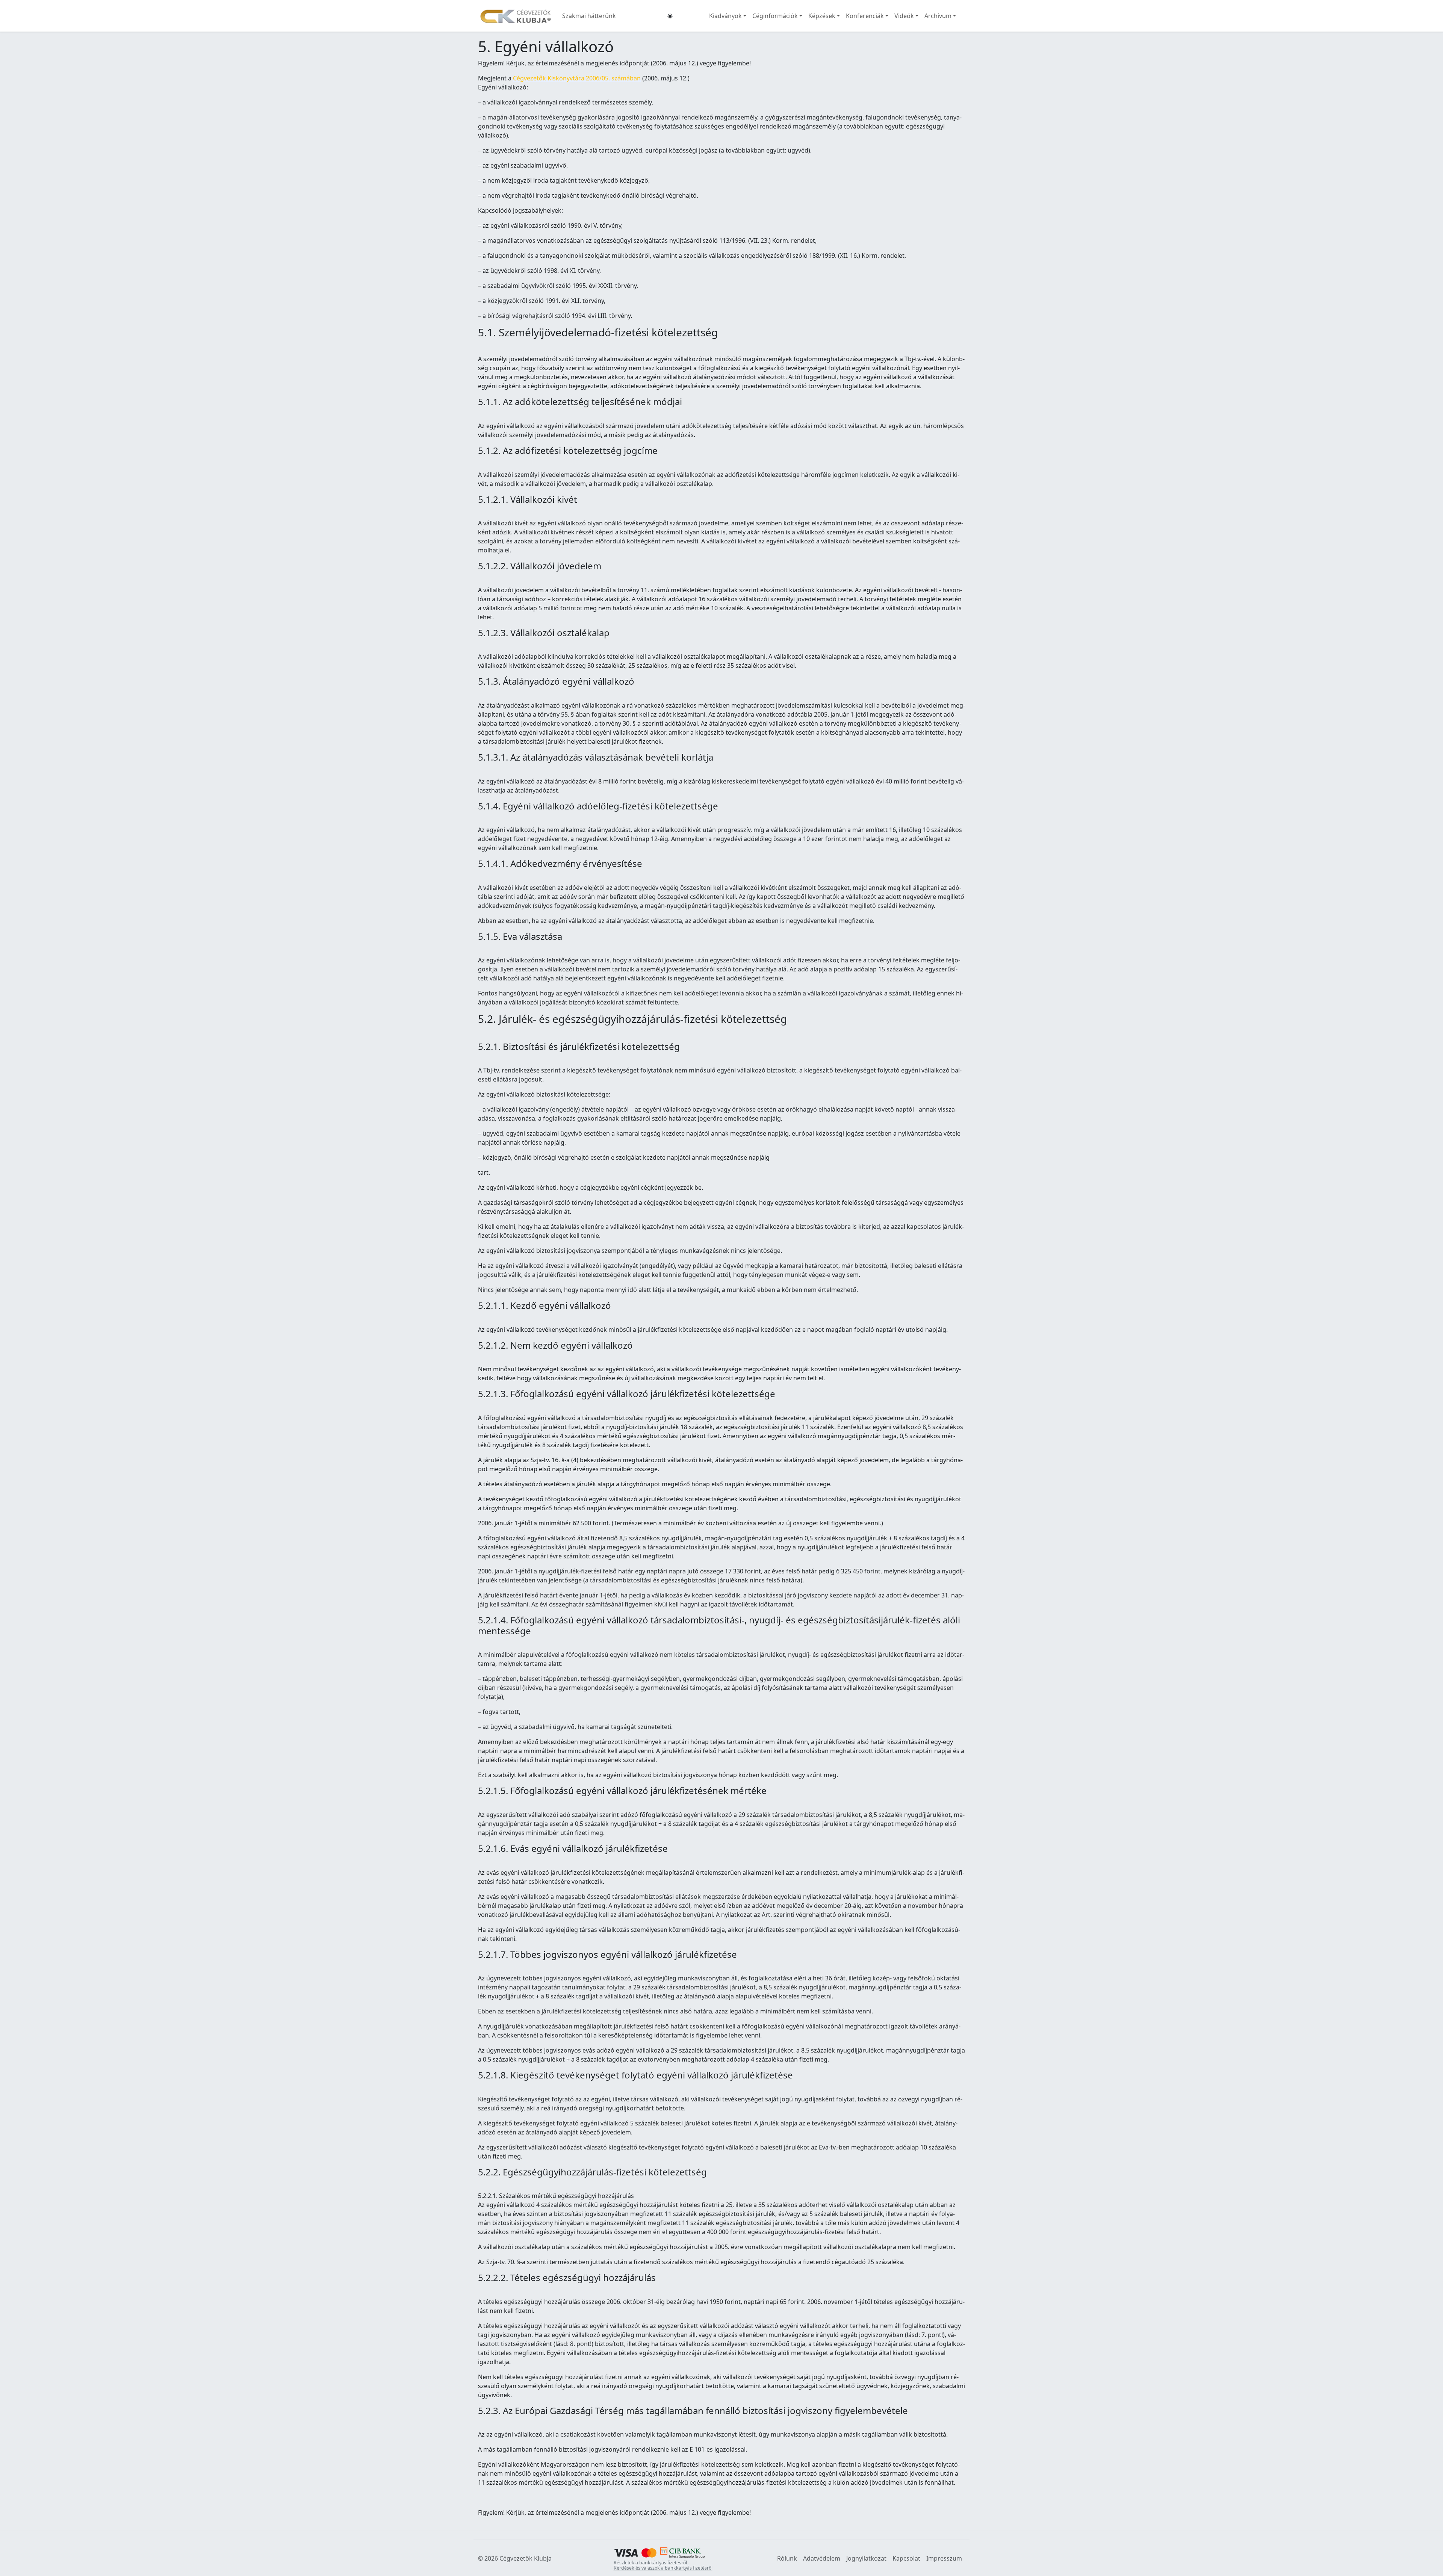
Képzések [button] (822, 16)
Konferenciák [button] (865, 16)
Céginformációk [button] (775, 16)
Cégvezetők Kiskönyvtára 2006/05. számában (577, 78)
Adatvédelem (822, 2558)
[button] (670, 16)
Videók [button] (904, 16)
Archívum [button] (938, 16)
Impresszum (944, 2558)
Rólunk (787, 2558)
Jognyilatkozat (866, 2558)
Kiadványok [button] (725, 16)
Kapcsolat (906, 2558)
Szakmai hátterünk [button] (589, 16)
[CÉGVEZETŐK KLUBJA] (516, 16)
